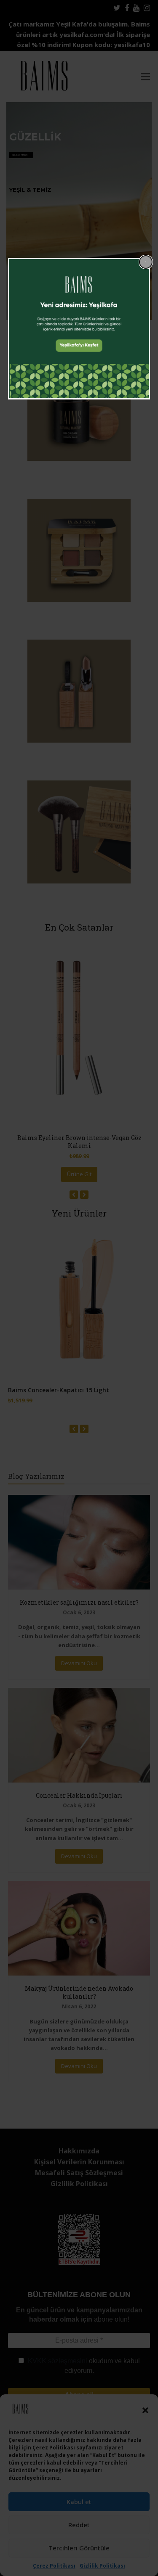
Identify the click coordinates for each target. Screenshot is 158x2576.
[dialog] (79, 329)
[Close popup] (146, 262)
